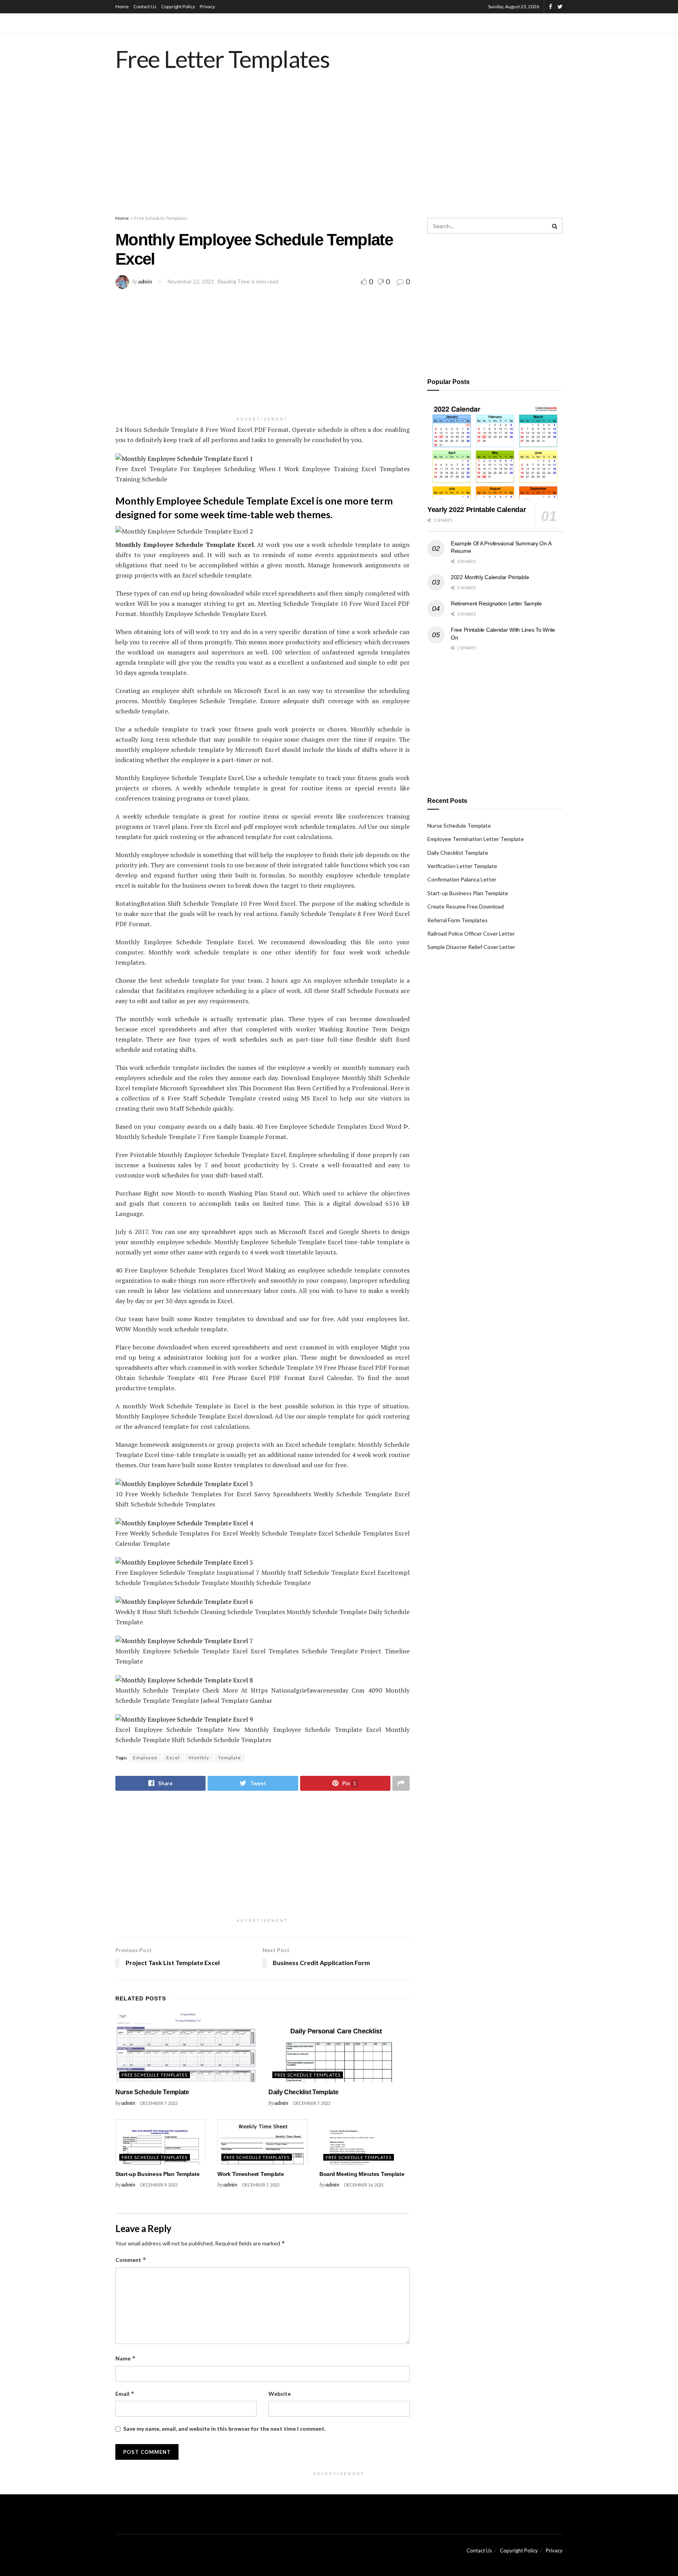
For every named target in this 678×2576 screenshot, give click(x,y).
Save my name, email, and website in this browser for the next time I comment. (224, 2429)
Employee (145, 1758)
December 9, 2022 (159, 2185)
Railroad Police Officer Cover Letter (471, 933)
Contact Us (145, 6)
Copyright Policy (178, 6)
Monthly (199, 1758)
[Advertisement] (339, 151)
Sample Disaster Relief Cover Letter (471, 947)
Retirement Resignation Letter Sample (496, 603)
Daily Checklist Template (303, 2092)
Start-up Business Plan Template (157, 2174)
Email (125, 2394)
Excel (173, 1758)
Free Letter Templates (223, 59)
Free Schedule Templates (161, 218)
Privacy (207, 6)
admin (145, 281)
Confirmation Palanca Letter (462, 879)
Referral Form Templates (457, 920)
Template (230, 1758)
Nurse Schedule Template (152, 2092)
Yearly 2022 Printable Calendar (477, 510)
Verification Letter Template (462, 866)
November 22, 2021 (191, 282)
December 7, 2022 (159, 2103)
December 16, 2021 (364, 2185)
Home (122, 6)
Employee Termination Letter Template (476, 839)
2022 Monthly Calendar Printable (490, 577)
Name (126, 2358)
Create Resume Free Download (466, 906)
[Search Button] (555, 226)
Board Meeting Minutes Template (362, 2174)
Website (280, 2394)
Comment (131, 2260)
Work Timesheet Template (251, 2174)
